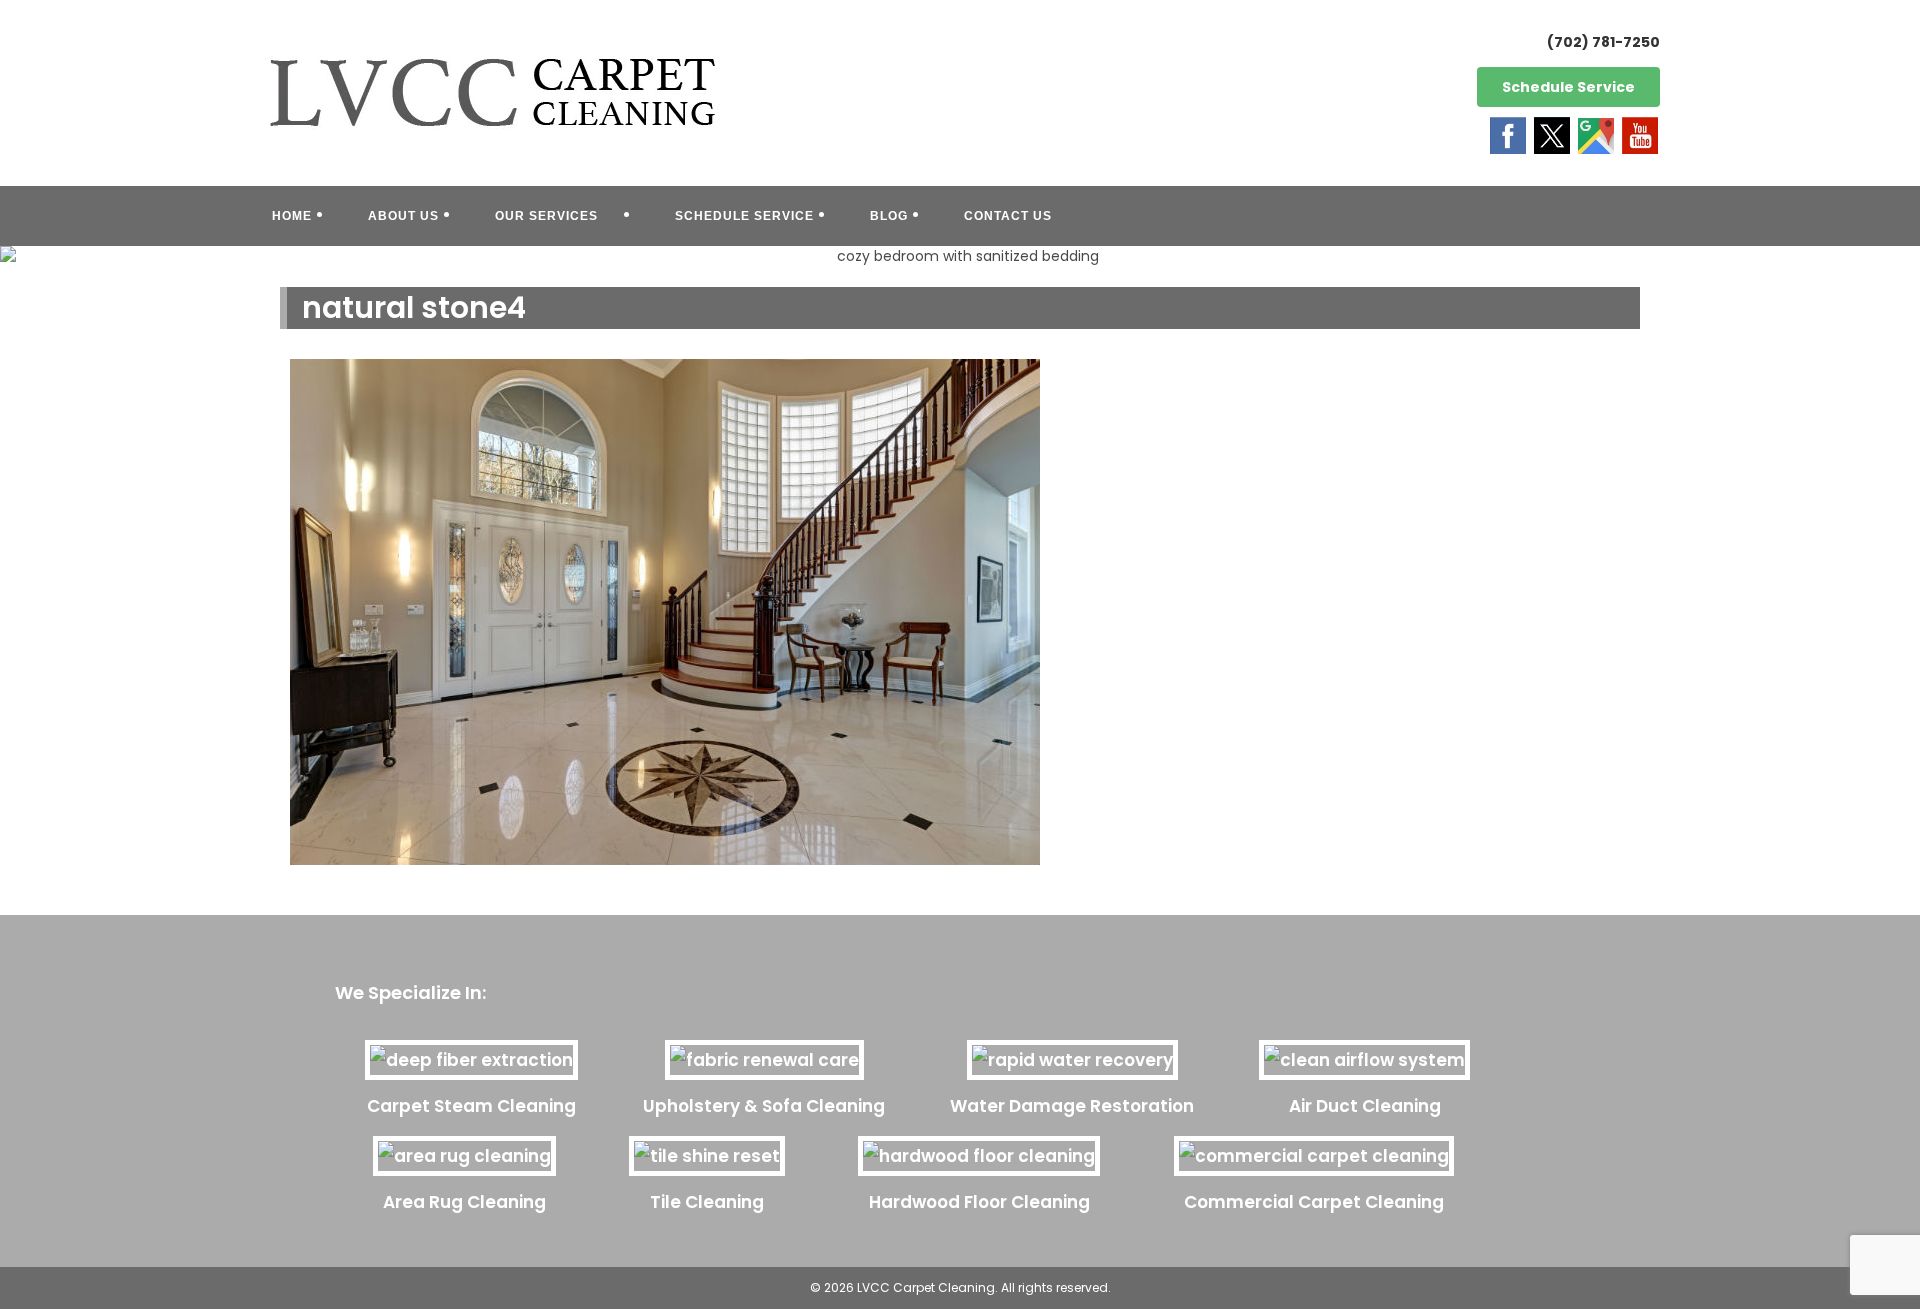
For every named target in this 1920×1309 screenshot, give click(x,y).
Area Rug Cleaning (464, 1202)
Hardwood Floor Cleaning (979, 1202)
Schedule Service (1568, 87)
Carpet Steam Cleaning (471, 1106)
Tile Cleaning (707, 1202)
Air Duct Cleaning (1365, 1106)
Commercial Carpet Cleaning (1314, 1202)
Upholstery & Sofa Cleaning (764, 1106)
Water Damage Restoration (1072, 1106)
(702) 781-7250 (1603, 42)
